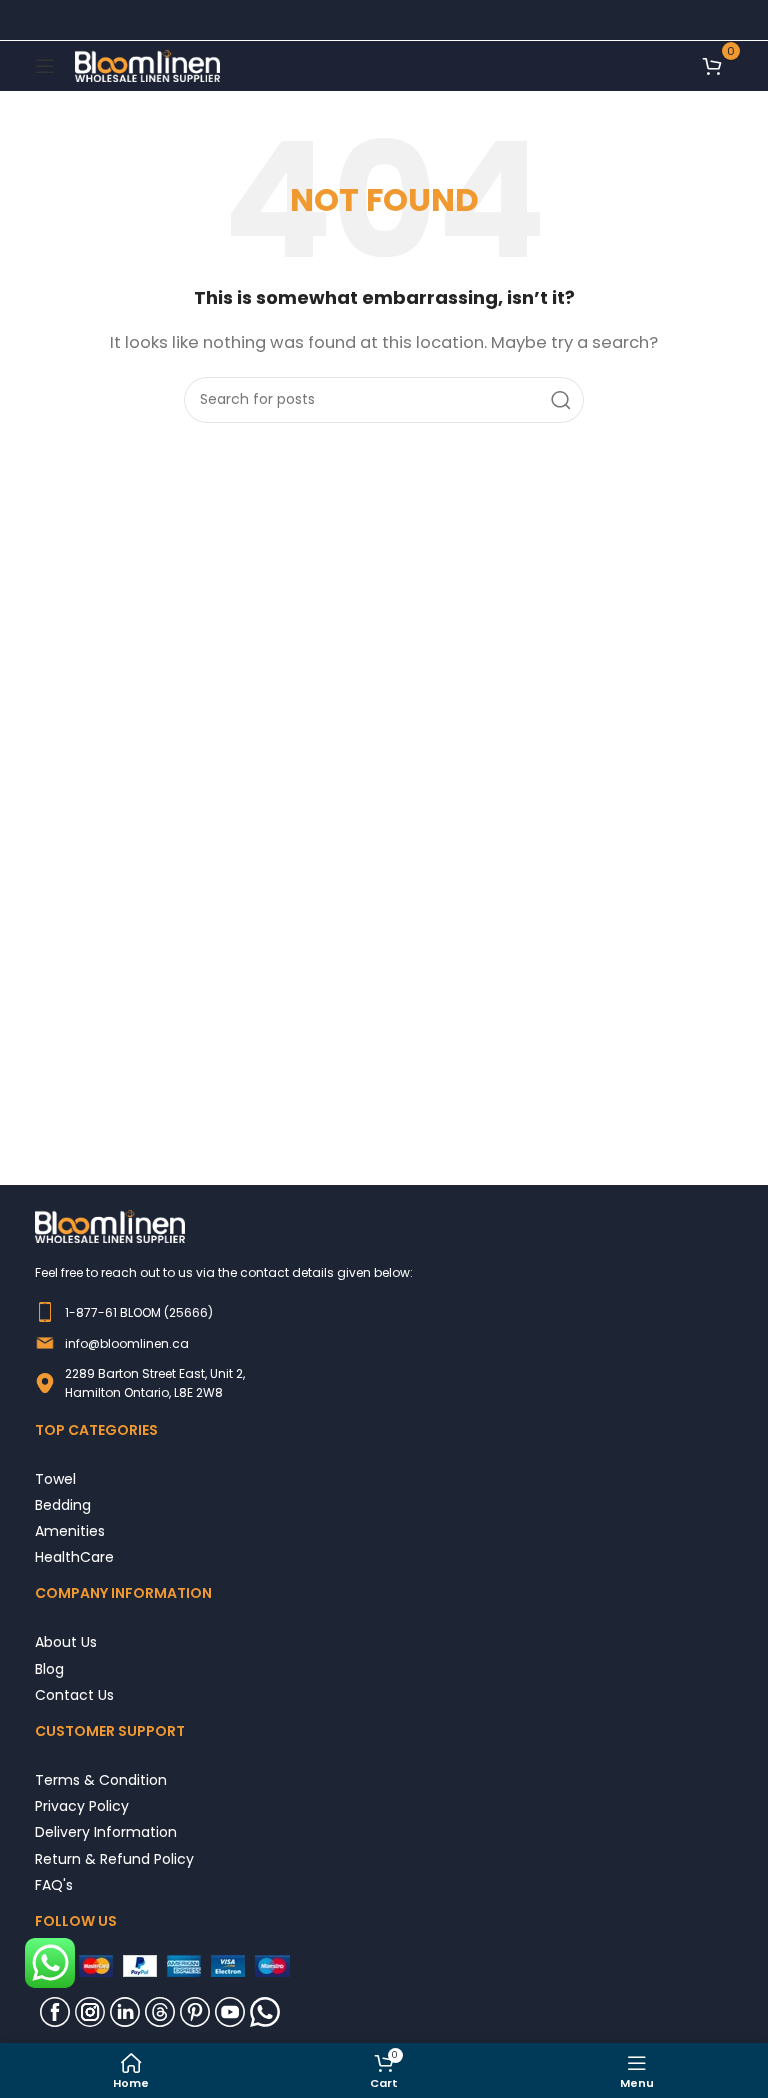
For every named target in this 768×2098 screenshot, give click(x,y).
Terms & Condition (101, 1779)
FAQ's (54, 1884)
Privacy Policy (82, 1805)
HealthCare (74, 1556)
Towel (55, 1478)
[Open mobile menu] (45, 66)
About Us (66, 1641)
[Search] (561, 400)
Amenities (70, 1530)
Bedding (63, 1504)
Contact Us (74, 1694)
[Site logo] (147, 64)
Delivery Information (106, 1831)
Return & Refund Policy (114, 1858)
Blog (49, 1668)
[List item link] (384, 1312)
